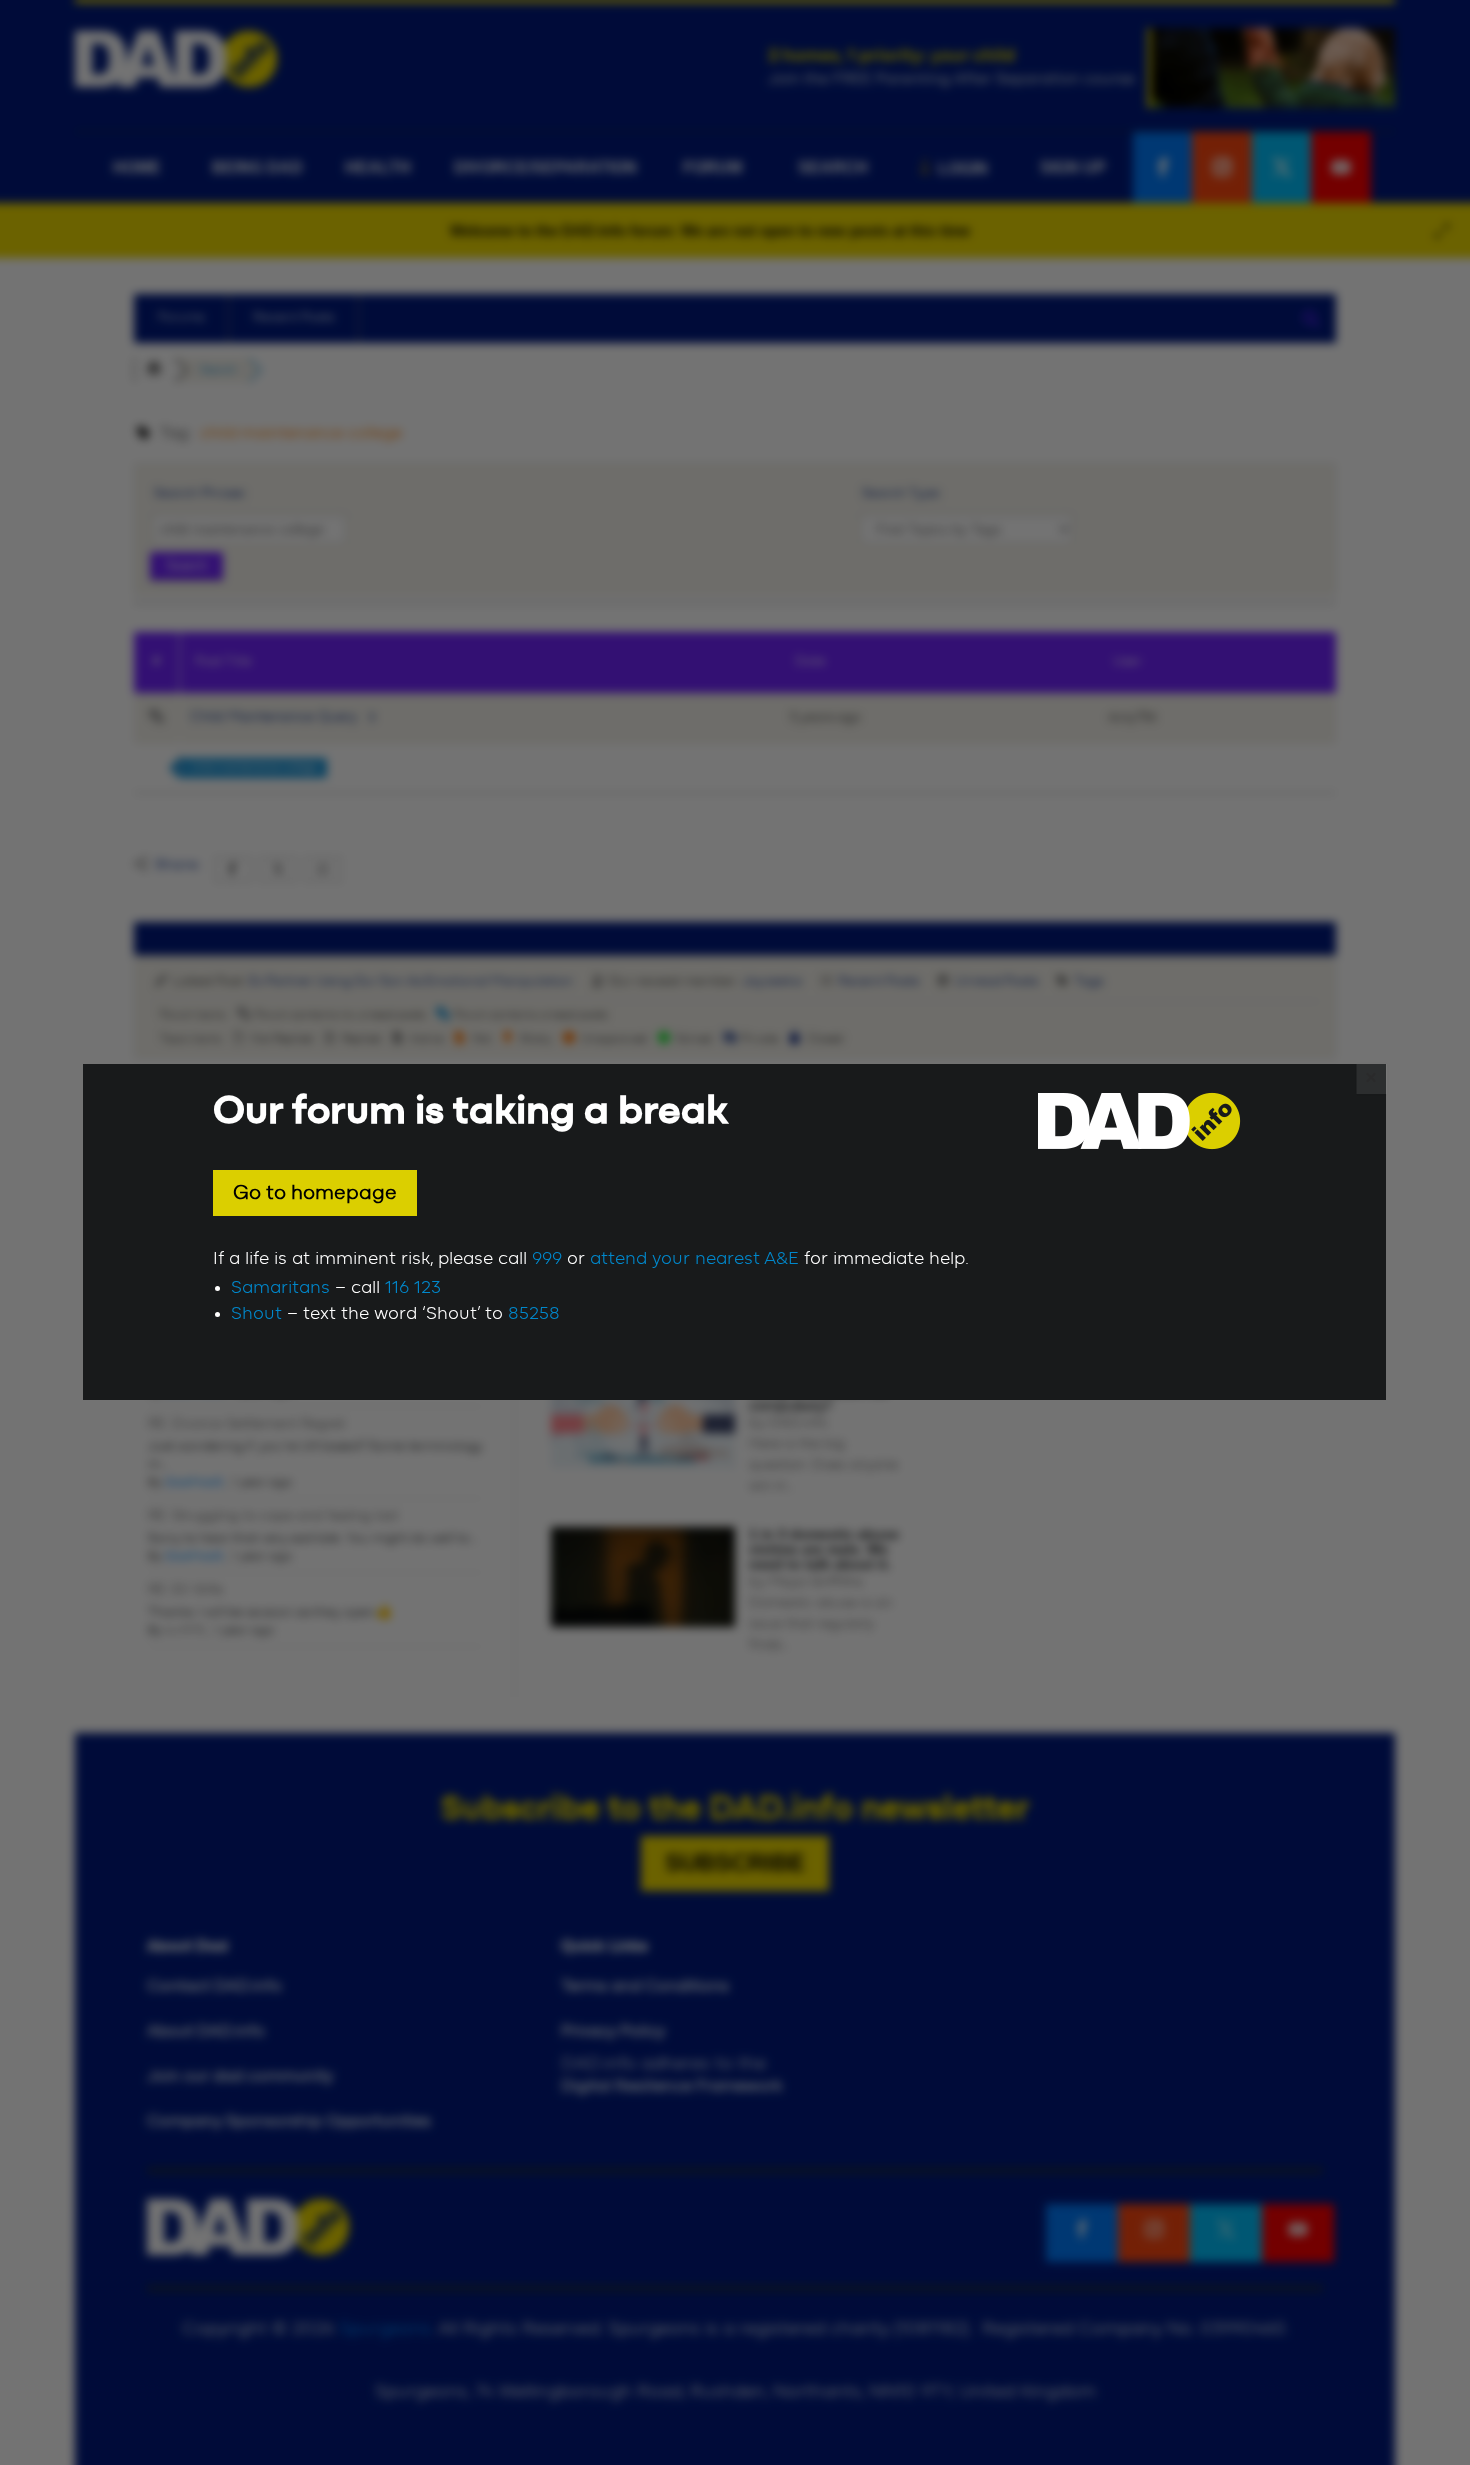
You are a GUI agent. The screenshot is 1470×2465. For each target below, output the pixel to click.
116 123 (413, 1288)
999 (547, 1259)
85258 (534, 1314)
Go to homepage (315, 1193)
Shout (256, 1314)
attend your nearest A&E (694, 1259)
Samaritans (280, 1288)
